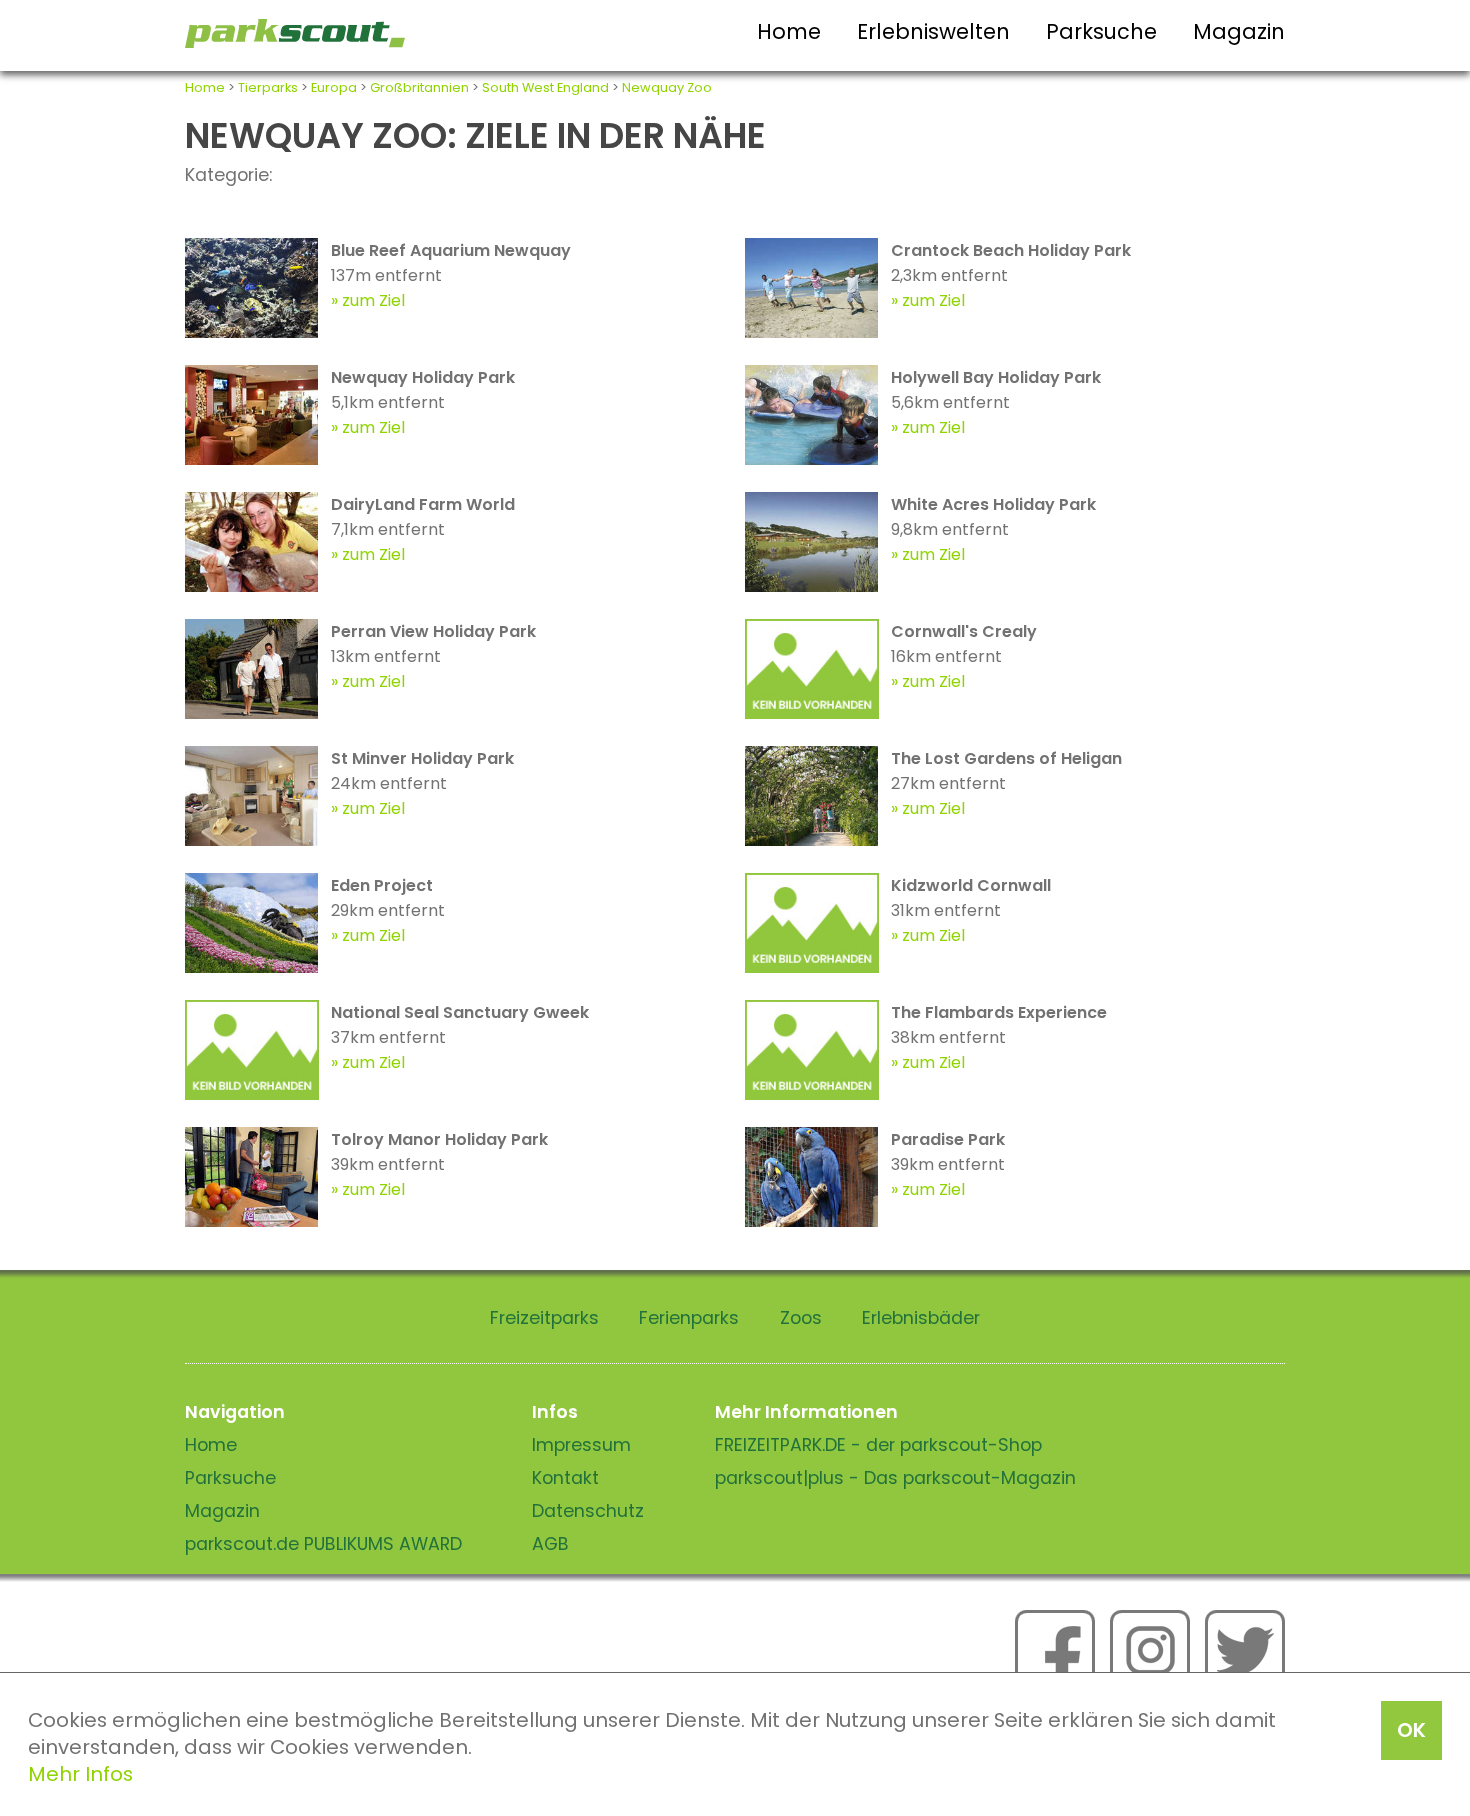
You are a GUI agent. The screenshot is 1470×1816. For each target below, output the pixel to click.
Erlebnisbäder (921, 1318)
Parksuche (1101, 31)
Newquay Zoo (667, 87)
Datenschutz (588, 1511)
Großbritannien (419, 87)
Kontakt (565, 1478)
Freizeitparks (544, 1318)
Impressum (581, 1445)
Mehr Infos (80, 1774)
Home (789, 31)
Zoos (801, 1318)
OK (1411, 1730)
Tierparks (268, 87)
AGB (550, 1544)
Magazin (1239, 31)
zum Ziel (373, 300)
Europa (334, 87)
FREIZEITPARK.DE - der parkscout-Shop (878, 1445)
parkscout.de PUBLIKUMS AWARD (323, 1544)
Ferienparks (689, 1318)
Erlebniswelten (933, 31)
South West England (545, 87)
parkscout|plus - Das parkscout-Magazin (895, 1478)
